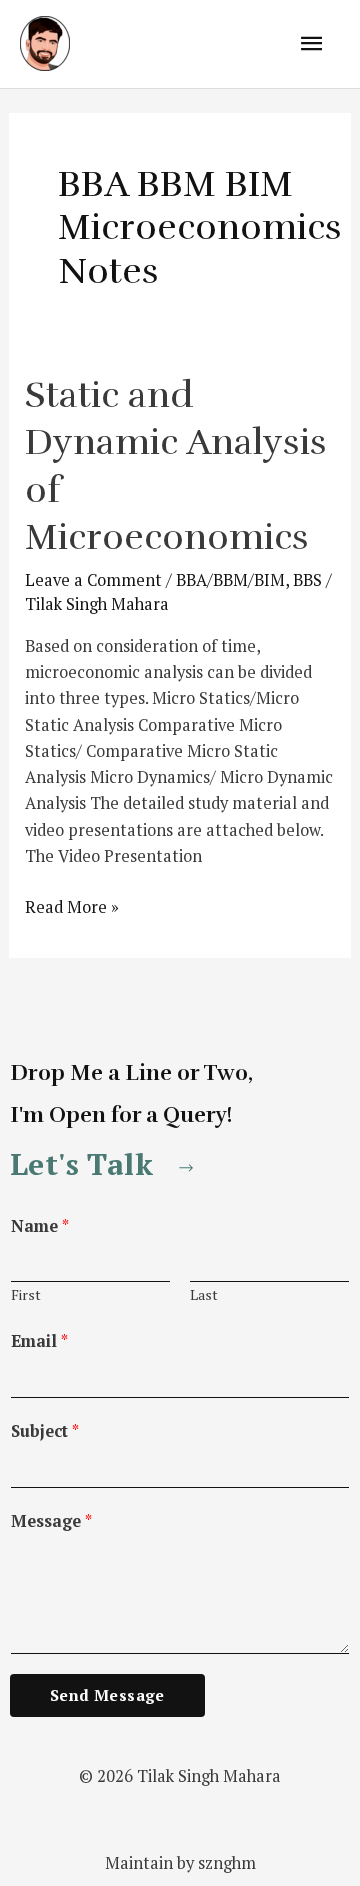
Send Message (107, 1695)
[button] (105, 1164)
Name (40, 1226)
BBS (307, 580)
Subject (45, 1431)
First (26, 1295)
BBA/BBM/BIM (230, 580)
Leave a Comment (93, 580)
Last (204, 1295)
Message (51, 1521)
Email (39, 1341)
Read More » (72, 906)
